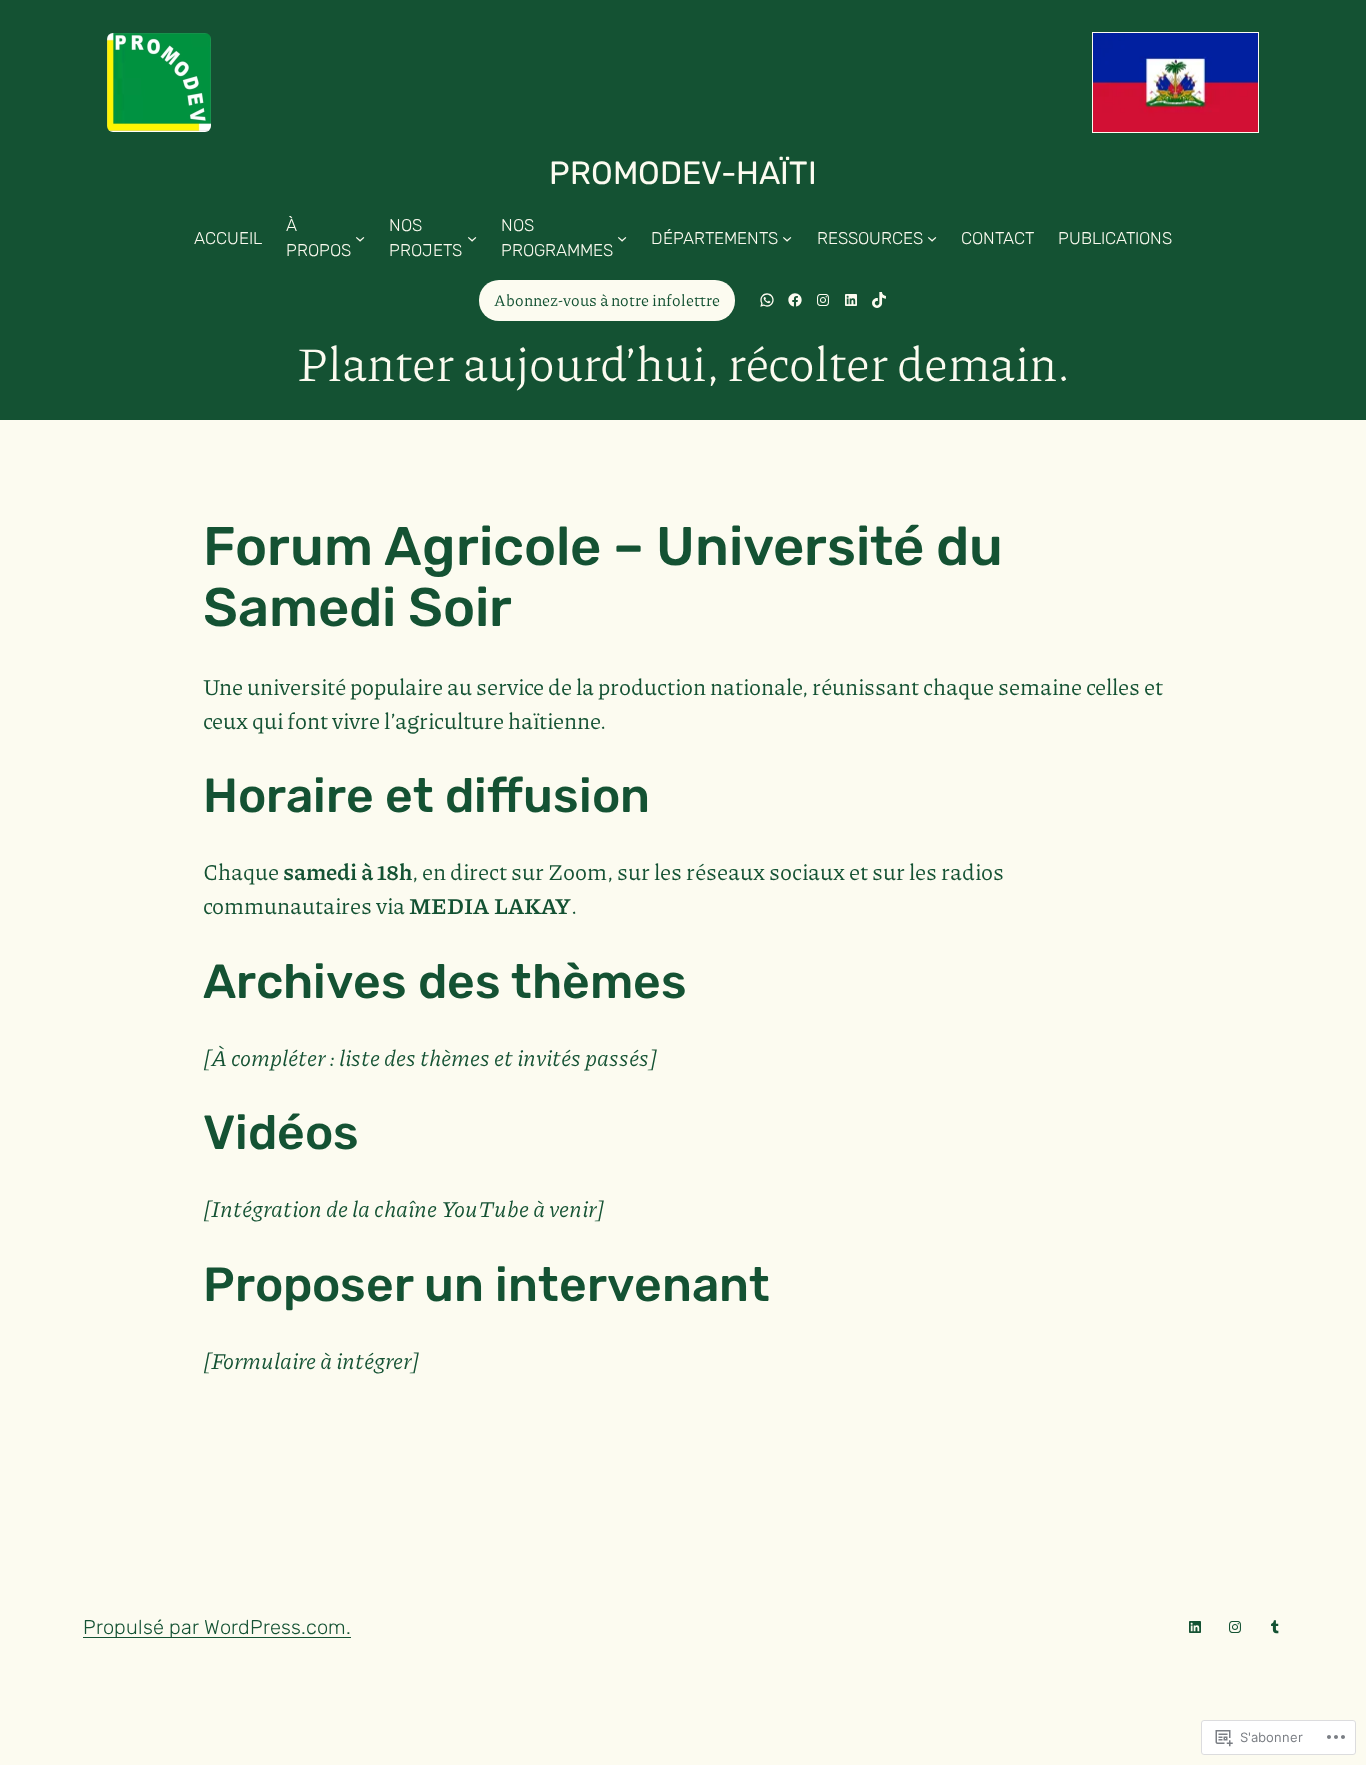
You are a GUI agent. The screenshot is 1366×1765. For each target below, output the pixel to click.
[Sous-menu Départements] (787, 238)
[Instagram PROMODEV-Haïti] (823, 300)
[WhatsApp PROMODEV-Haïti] (767, 300)
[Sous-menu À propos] (360, 238)
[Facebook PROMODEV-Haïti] (795, 300)
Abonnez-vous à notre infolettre (607, 299)
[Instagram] (1235, 1627)
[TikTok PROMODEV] (879, 300)
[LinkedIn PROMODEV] (851, 300)
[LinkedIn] (1195, 1627)
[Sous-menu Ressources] (932, 238)
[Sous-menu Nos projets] (472, 238)
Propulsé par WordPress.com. (217, 1627)
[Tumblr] (1275, 1627)
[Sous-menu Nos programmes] (622, 238)
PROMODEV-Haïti (683, 173)
